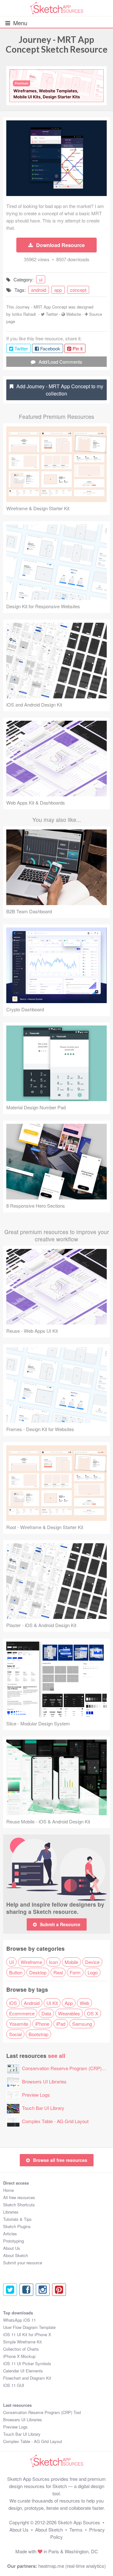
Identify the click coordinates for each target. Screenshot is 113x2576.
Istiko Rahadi (24, 314)
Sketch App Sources (79, 2522)
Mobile (71, 1962)
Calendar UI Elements (23, 2371)
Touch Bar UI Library (43, 2108)
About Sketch (16, 2255)
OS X (93, 2013)
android (39, 290)
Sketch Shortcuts (19, 2205)
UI (11, 1962)
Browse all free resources (60, 2160)
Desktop (38, 1972)
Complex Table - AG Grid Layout (55, 2121)
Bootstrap (38, 2034)
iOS (13, 2003)
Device (92, 1962)
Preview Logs (36, 2095)
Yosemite (19, 2024)
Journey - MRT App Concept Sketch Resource (57, 44)
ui (41, 279)
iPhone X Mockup (19, 2356)
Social (15, 2034)
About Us (12, 2248)
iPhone (42, 2024)
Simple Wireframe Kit (22, 2342)
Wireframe (31, 1962)
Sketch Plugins (17, 2226)
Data (46, 2013)
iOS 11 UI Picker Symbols (27, 2363)
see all (57, 2056)
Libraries (11, 2212)
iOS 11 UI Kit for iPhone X (27, 2334)
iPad (61, 2024)
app (58, 290)
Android (32, 2003)
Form (75, 1972)
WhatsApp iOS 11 (19, 2320)
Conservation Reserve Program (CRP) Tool (67, 2068)
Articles (10, 2234)
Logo (93, 1972)
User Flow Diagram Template (29, 2327)
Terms (76, 2530)
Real (58, 1972)
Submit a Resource (60, 1924)
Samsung (82, 2024)
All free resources (19, 2197)
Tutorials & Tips (17, 2219)
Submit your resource (23, 2263)
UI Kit (52, 2003)
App (69, 2003)
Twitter (52, 314)
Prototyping (13, 2241)
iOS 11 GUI (14, 2385)
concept (78, 290)
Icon (53, 1962)
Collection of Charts (21, 2349)
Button (16, 1972)
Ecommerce (22, 2013)
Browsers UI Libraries (44, 2081)
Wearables (69, 2013)
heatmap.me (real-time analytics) (72, 2566)
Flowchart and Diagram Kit (27, 2378)
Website (74, 314)
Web (84, 2003)
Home (8, 2190)
